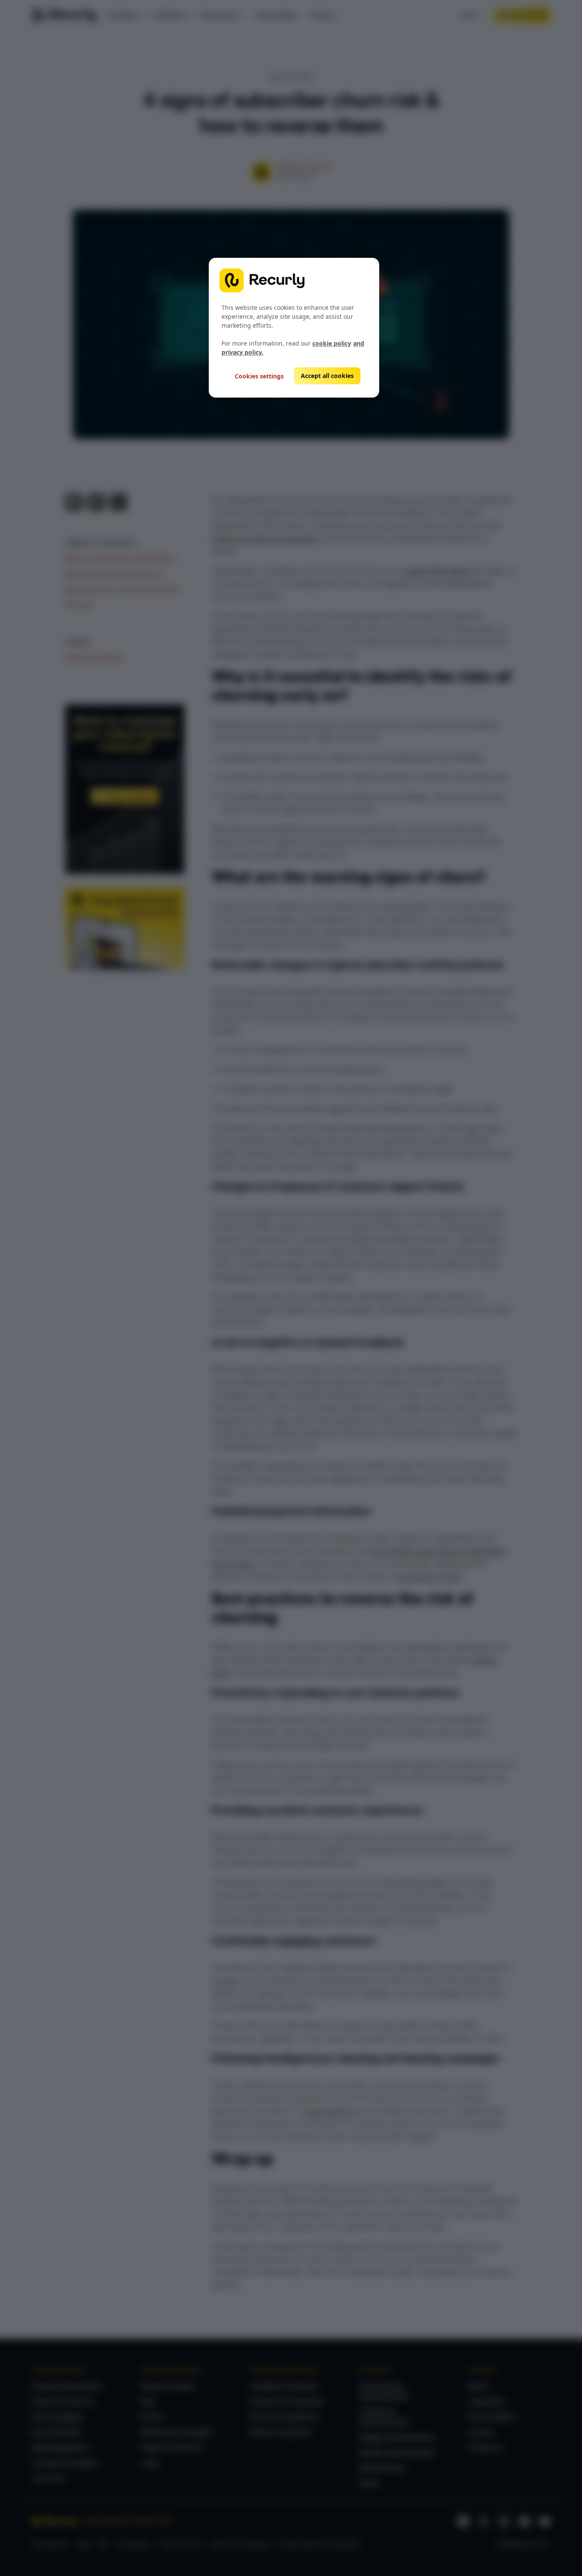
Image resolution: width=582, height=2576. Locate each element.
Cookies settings (259, 376)
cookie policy (332, 343)
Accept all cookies (327, 376)
